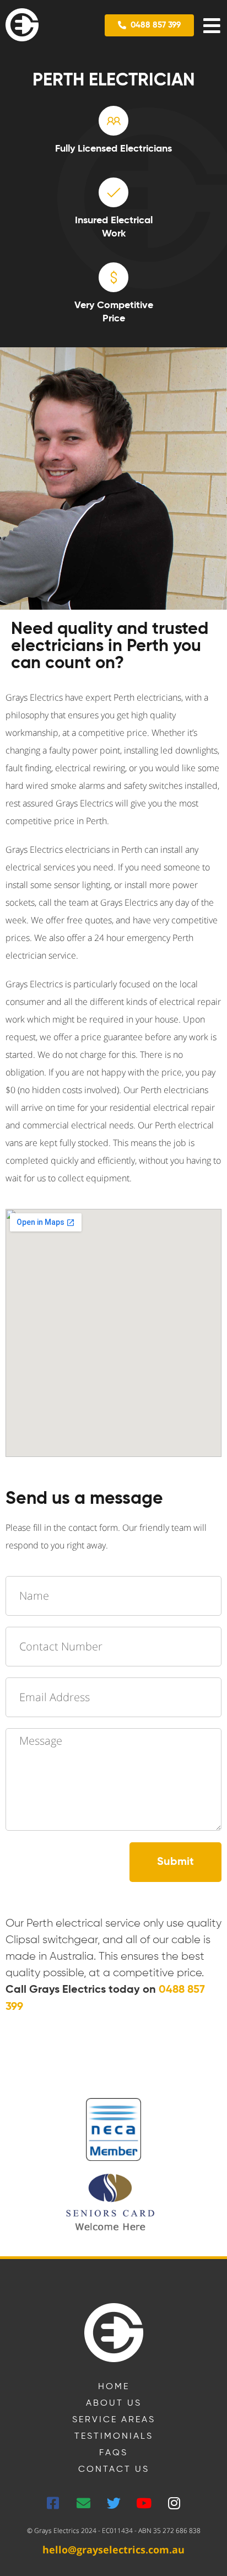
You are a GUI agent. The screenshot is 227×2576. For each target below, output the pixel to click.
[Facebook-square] (53, 2503)
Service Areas (114, 2420)
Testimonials (114, 2437)
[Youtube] (144, 2503)
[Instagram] (174, 2503)
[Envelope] (83, 2503)
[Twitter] (113, 2503)
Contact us (114, 2470)
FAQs (113, 2453)
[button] (149, 25)
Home (114, 2387)
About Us (114, 2403)
